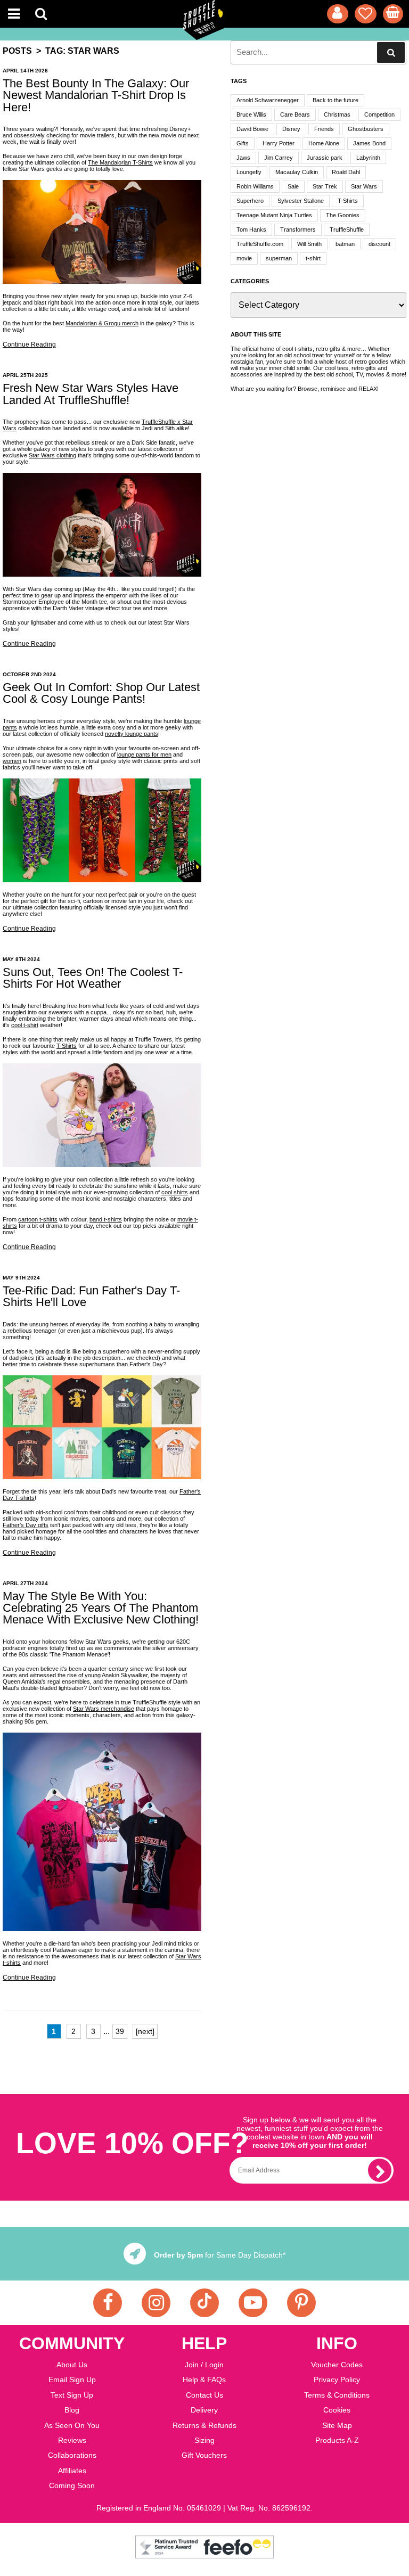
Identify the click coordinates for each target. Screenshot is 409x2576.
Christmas (337, 114)
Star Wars (364, 186)
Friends (324, 129)
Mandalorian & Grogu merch (102, 323)
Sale (293, 186)
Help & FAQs (204, 2380)
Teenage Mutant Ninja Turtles (274, 215)
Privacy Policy (337, 2380)
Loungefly (249, 172)
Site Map (337, 2425)
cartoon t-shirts (38, 1219)
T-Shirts (67, 1046)
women (12, 761)
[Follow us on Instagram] (156, 2303)
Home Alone (324, 143)
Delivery (204, 2410)
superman (279, 258)
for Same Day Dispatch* (219, 2255)
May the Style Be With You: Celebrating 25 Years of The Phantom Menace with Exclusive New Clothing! (101, 1608)
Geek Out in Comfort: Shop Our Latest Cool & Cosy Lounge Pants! (101, 693)
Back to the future (336, 100)
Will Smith (309, 244)
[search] (391, 52)
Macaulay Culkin (297, 172)
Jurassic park (325, 158)
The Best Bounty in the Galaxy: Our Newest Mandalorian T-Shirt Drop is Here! (96, 95)
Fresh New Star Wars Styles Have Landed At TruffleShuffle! (91, 394)
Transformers (298, 229)
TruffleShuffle (347, 229)
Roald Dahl (346, 172)
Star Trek (325, 186)
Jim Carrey (279, 158)
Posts (17, 51)
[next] (145, 2031)
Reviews (72, 2440)
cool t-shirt (25, 1025)
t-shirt (313, 258)
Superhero (250, 201)
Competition (379, 114)
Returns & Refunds (204, 2425)
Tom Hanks (251, 229)
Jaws (243, 158)
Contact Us (204, 2395)
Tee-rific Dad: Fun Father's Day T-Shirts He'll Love (91, 1296)
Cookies (337, 2410)
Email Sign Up (72, 2380)
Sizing (204, 2440)
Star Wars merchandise (104, 1709)
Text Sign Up (72, 2395)
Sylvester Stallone (301, 201)
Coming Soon (72, 2485)
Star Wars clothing (52, 455)
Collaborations (72, 2455)
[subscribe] (380, 2170)
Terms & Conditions (337, 2395)
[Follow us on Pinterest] (301, 2303)
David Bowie (252, 129)
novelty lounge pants (132, 734)
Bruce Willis (251, 114)
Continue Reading (29, 344)
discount (379, 244)
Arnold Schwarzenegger (268, 100)
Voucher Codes (337, 2365)
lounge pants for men (144, 754)
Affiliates (72, 2471)
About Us (72, 2365)
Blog (72, 2410)
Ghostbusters (366, 129)
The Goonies (343, 215)
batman (345, 244)
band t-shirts (106, 1219)
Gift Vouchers (204, 2455)
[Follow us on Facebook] (108, 2303)
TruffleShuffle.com (260, 244)
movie (244, 258)
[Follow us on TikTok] (204, 2303)
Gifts (243, 143)
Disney (291, 129)
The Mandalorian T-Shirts (120, 162)
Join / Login (204, 2365)
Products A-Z (337, 2440)
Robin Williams (255, 186)
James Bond (369, 143)
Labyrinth (368, 158)
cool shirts (175, 1192)
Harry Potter (279, 143)
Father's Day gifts (26, 1525)
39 (120, 2031)
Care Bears (295, 114)
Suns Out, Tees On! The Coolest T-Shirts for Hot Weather (93, 978)
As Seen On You (72, 2425)
